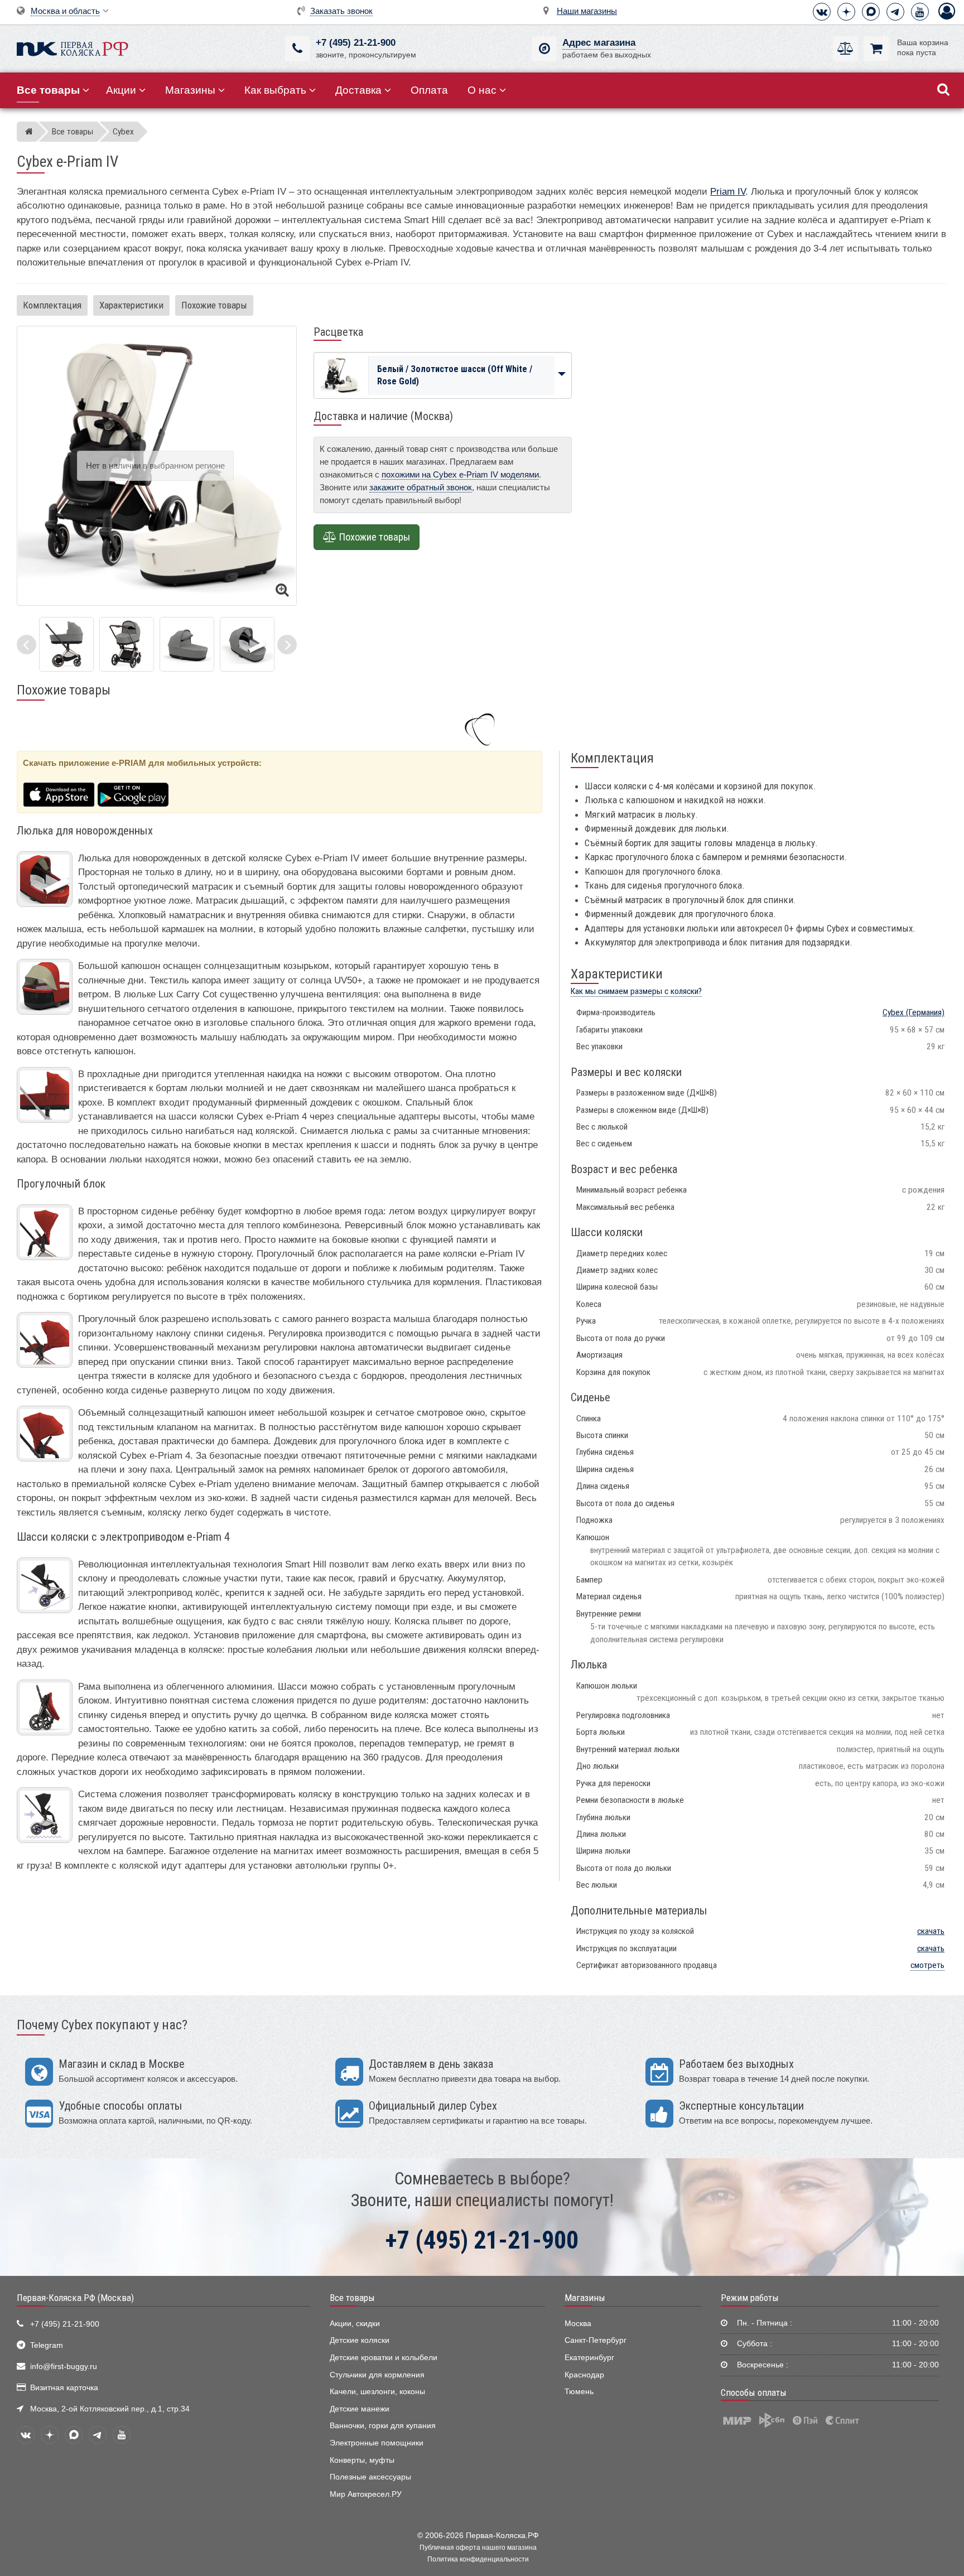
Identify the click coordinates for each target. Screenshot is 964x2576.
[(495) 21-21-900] (298, 49)
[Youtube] (920, 12)
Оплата (429, 90)
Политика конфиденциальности (478, 2559)
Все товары (352, 2298)
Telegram (47, 2345)
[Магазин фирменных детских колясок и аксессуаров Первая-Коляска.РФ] (73, 48)
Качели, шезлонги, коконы (377, 2392)
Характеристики (131, 305)
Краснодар (584, 2375)
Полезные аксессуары (370, 2477)
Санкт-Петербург (596, 2340)
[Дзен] (846, 12)
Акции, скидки (355, 2324)
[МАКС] (871, 12)
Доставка (358, 90)
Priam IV (728, 192)
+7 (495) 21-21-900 (356, 43)
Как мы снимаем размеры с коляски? (636, 991)
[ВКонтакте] (822, 12)
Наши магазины (587, 11)
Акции (121, 90)
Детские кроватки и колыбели (384, 2358)
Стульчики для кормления (377, 2375)
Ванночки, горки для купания (383, 2426)
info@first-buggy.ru (64, 2367)
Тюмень (579, 2392)
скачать (931, 1931)
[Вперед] (287, 645)
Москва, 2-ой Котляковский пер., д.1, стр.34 (110, 2409)
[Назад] (26, 645)
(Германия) (914, 1012)
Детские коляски (360, 2340)
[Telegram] (895, 12)
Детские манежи (360, 2409)
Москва (578, 2324)
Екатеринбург (589, 2358)
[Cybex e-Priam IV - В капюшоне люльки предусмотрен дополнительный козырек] (187, 644)
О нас (482, 90)
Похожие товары (214, 305)
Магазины (190, 90)
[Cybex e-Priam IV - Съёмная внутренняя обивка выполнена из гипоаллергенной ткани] (247, 644)
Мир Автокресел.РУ (366, 2494)
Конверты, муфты (362, 2460)
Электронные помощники (377, 2443)
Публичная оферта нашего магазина (478, 2548)
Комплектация (52, 305)
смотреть (927, 1965)
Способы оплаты (754, 2392)
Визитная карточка (64, 2388)
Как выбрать (275, 90)
